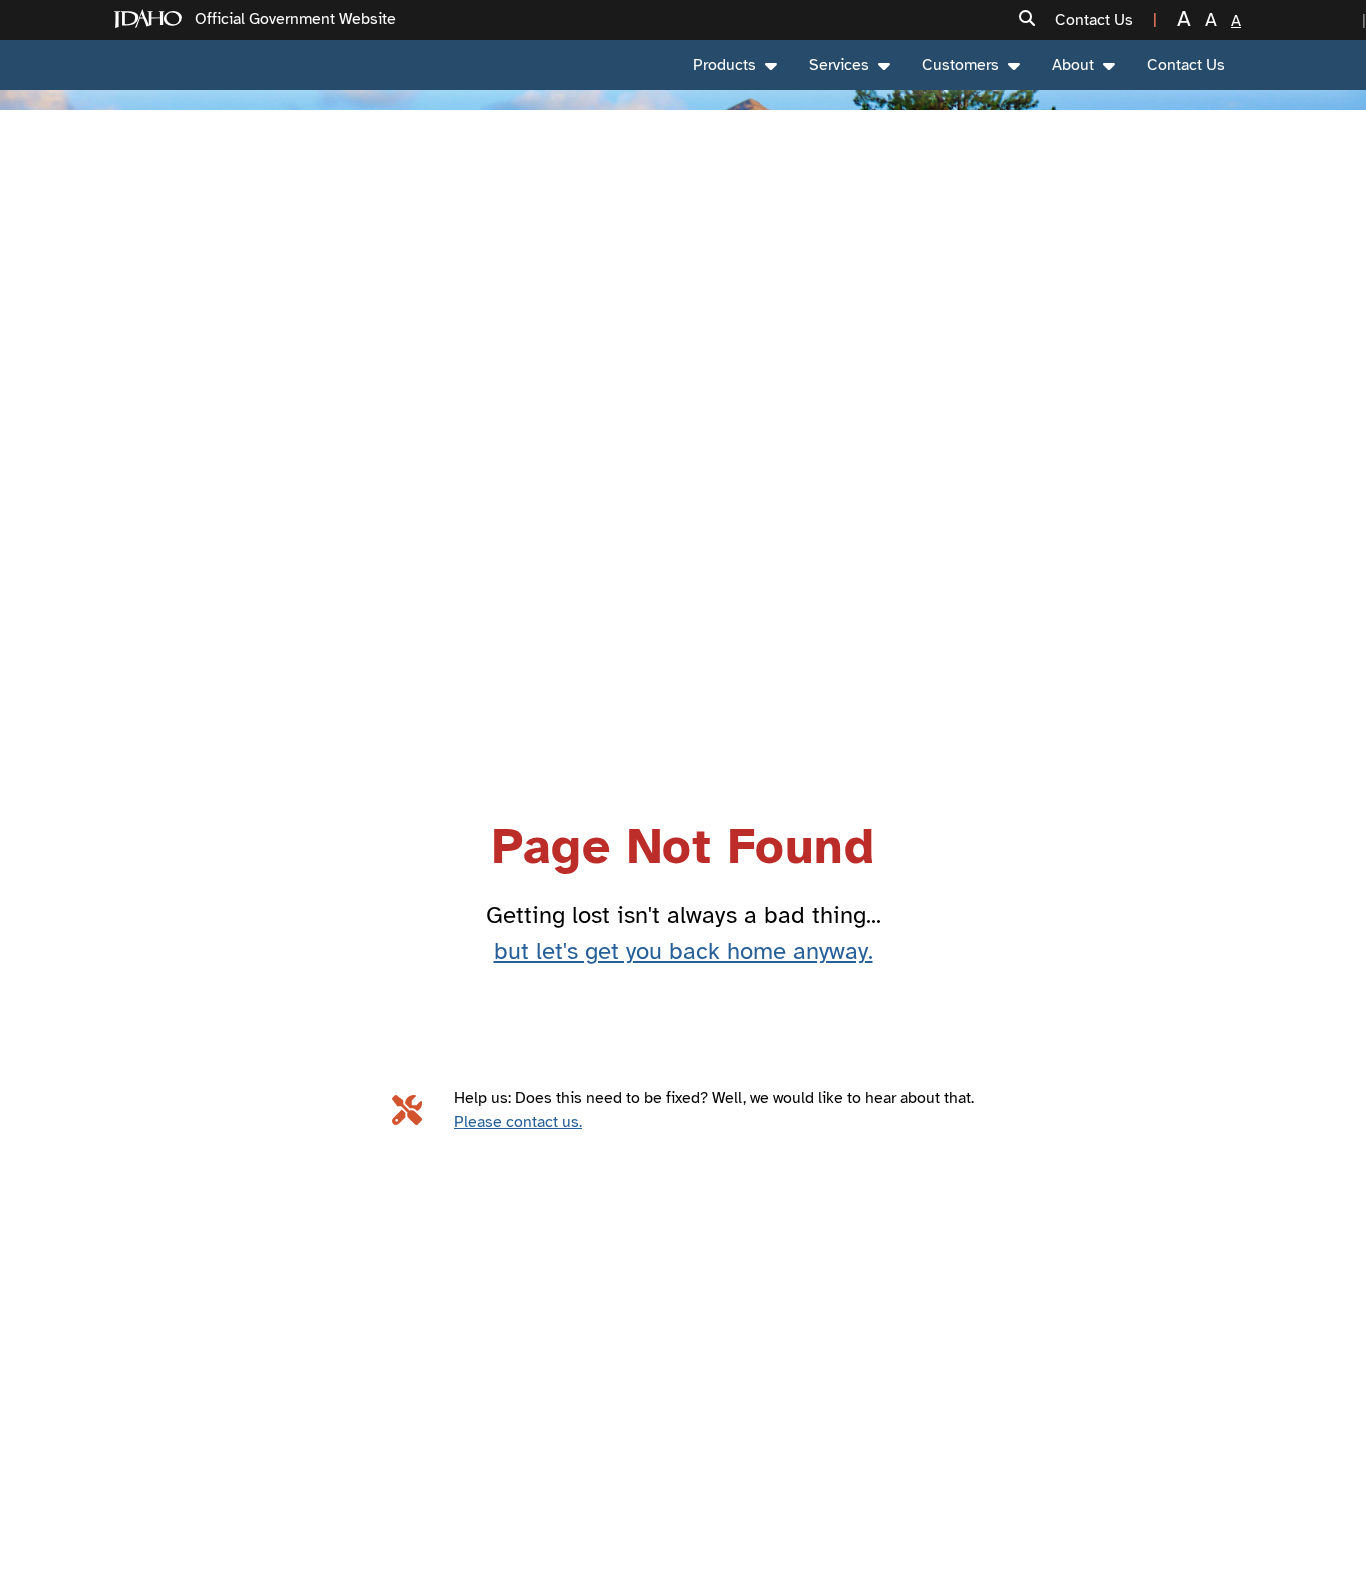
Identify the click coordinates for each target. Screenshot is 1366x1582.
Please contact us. (518, 1122)
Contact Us (1186, 65)
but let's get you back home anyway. (683, 951)
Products (724, 65)
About (1073, 65)
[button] (1027, 19)
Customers (960, 65)
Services (839, 65)
